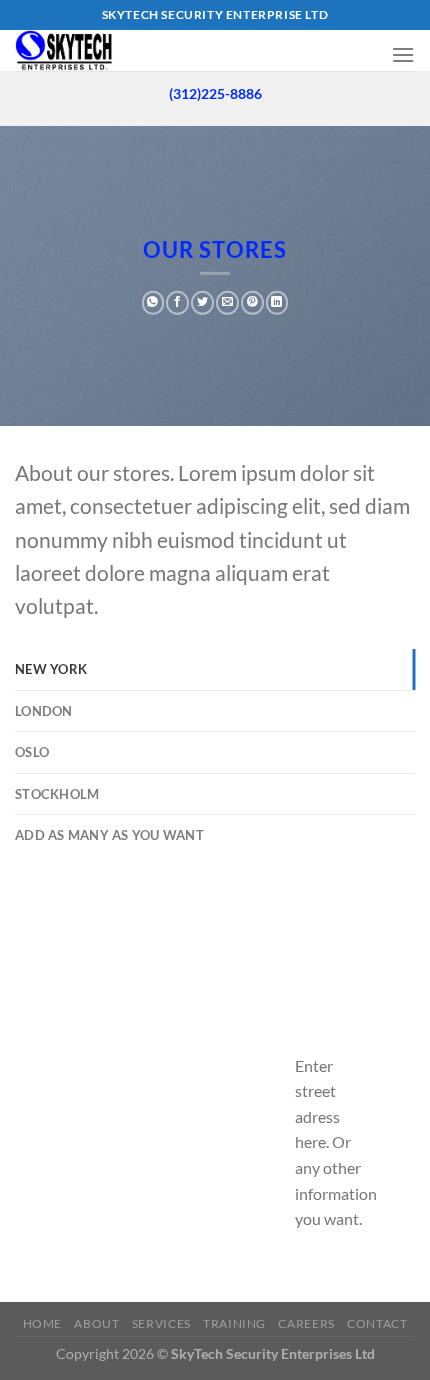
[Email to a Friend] (227, 303)
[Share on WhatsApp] (153, 303)
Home (42, 1323)
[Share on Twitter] (202, 303)
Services (161, 1323)
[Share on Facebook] (177, 303)
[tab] (215, 669)
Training (234, 1323)
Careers (306, 1323)
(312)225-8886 (215, 94)
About (96, 1323)
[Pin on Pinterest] (252, 303)
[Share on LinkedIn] (277, 303)
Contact (377, 1323)
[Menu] (403, 54)
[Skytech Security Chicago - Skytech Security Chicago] (98, 50)
